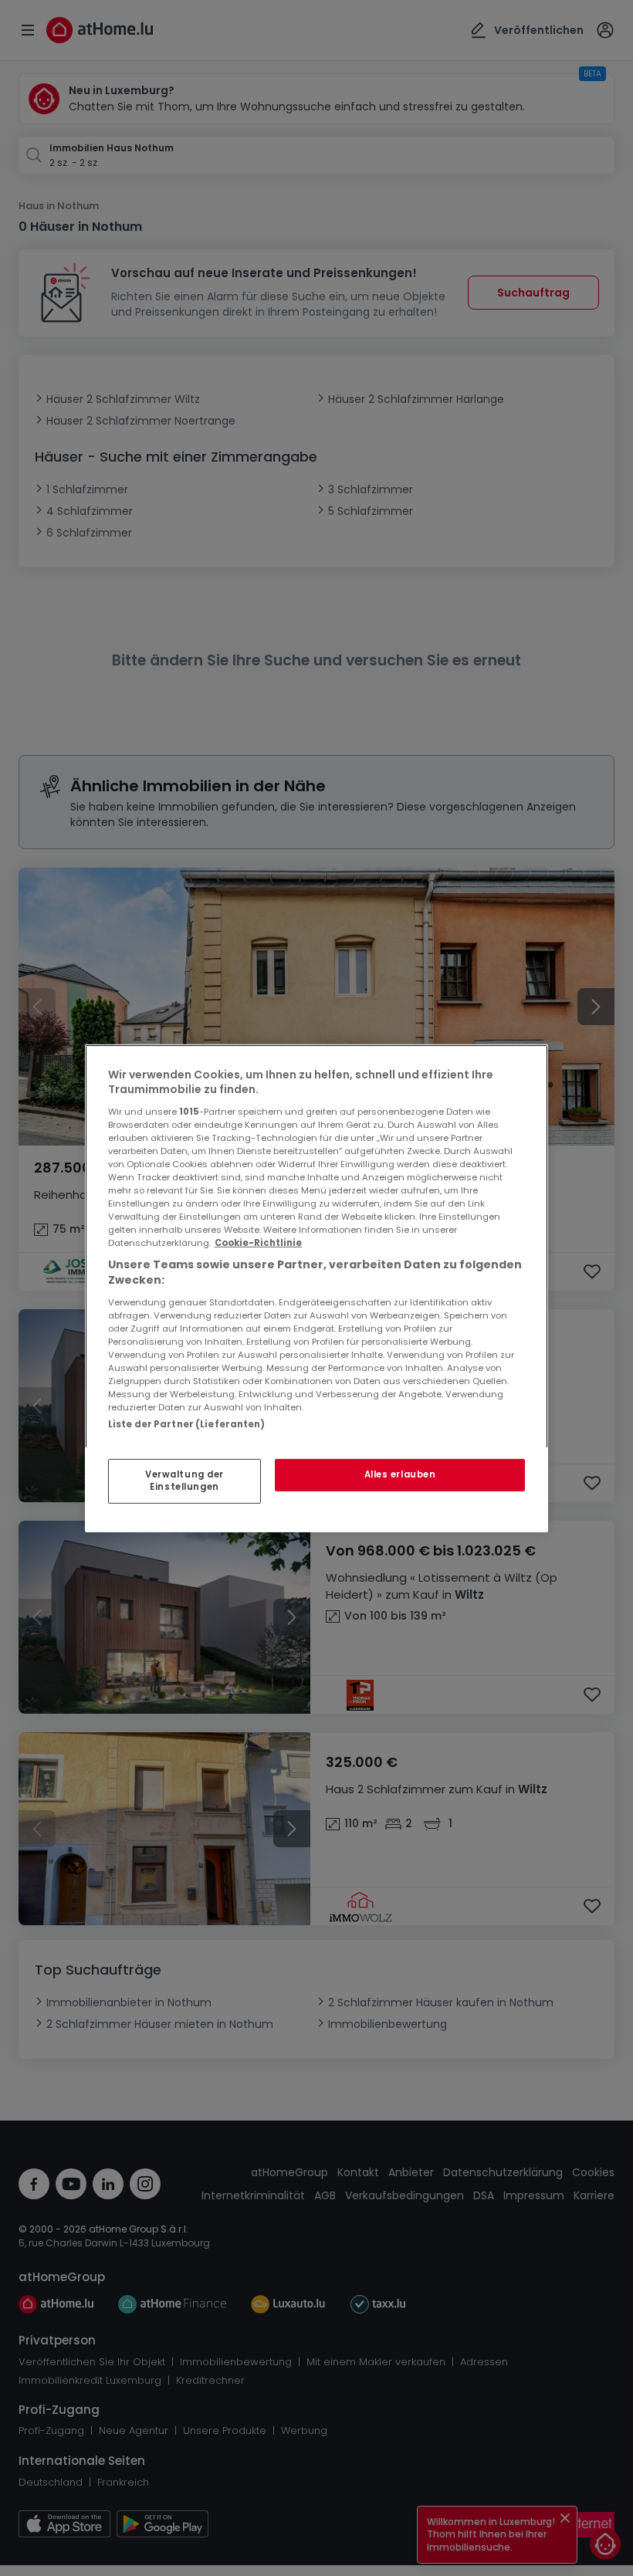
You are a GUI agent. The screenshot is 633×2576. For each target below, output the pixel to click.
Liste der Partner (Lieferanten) (187, 1423)
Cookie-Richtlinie (258, 1243)
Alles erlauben (400, 1474)
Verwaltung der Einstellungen (184, 1481)
